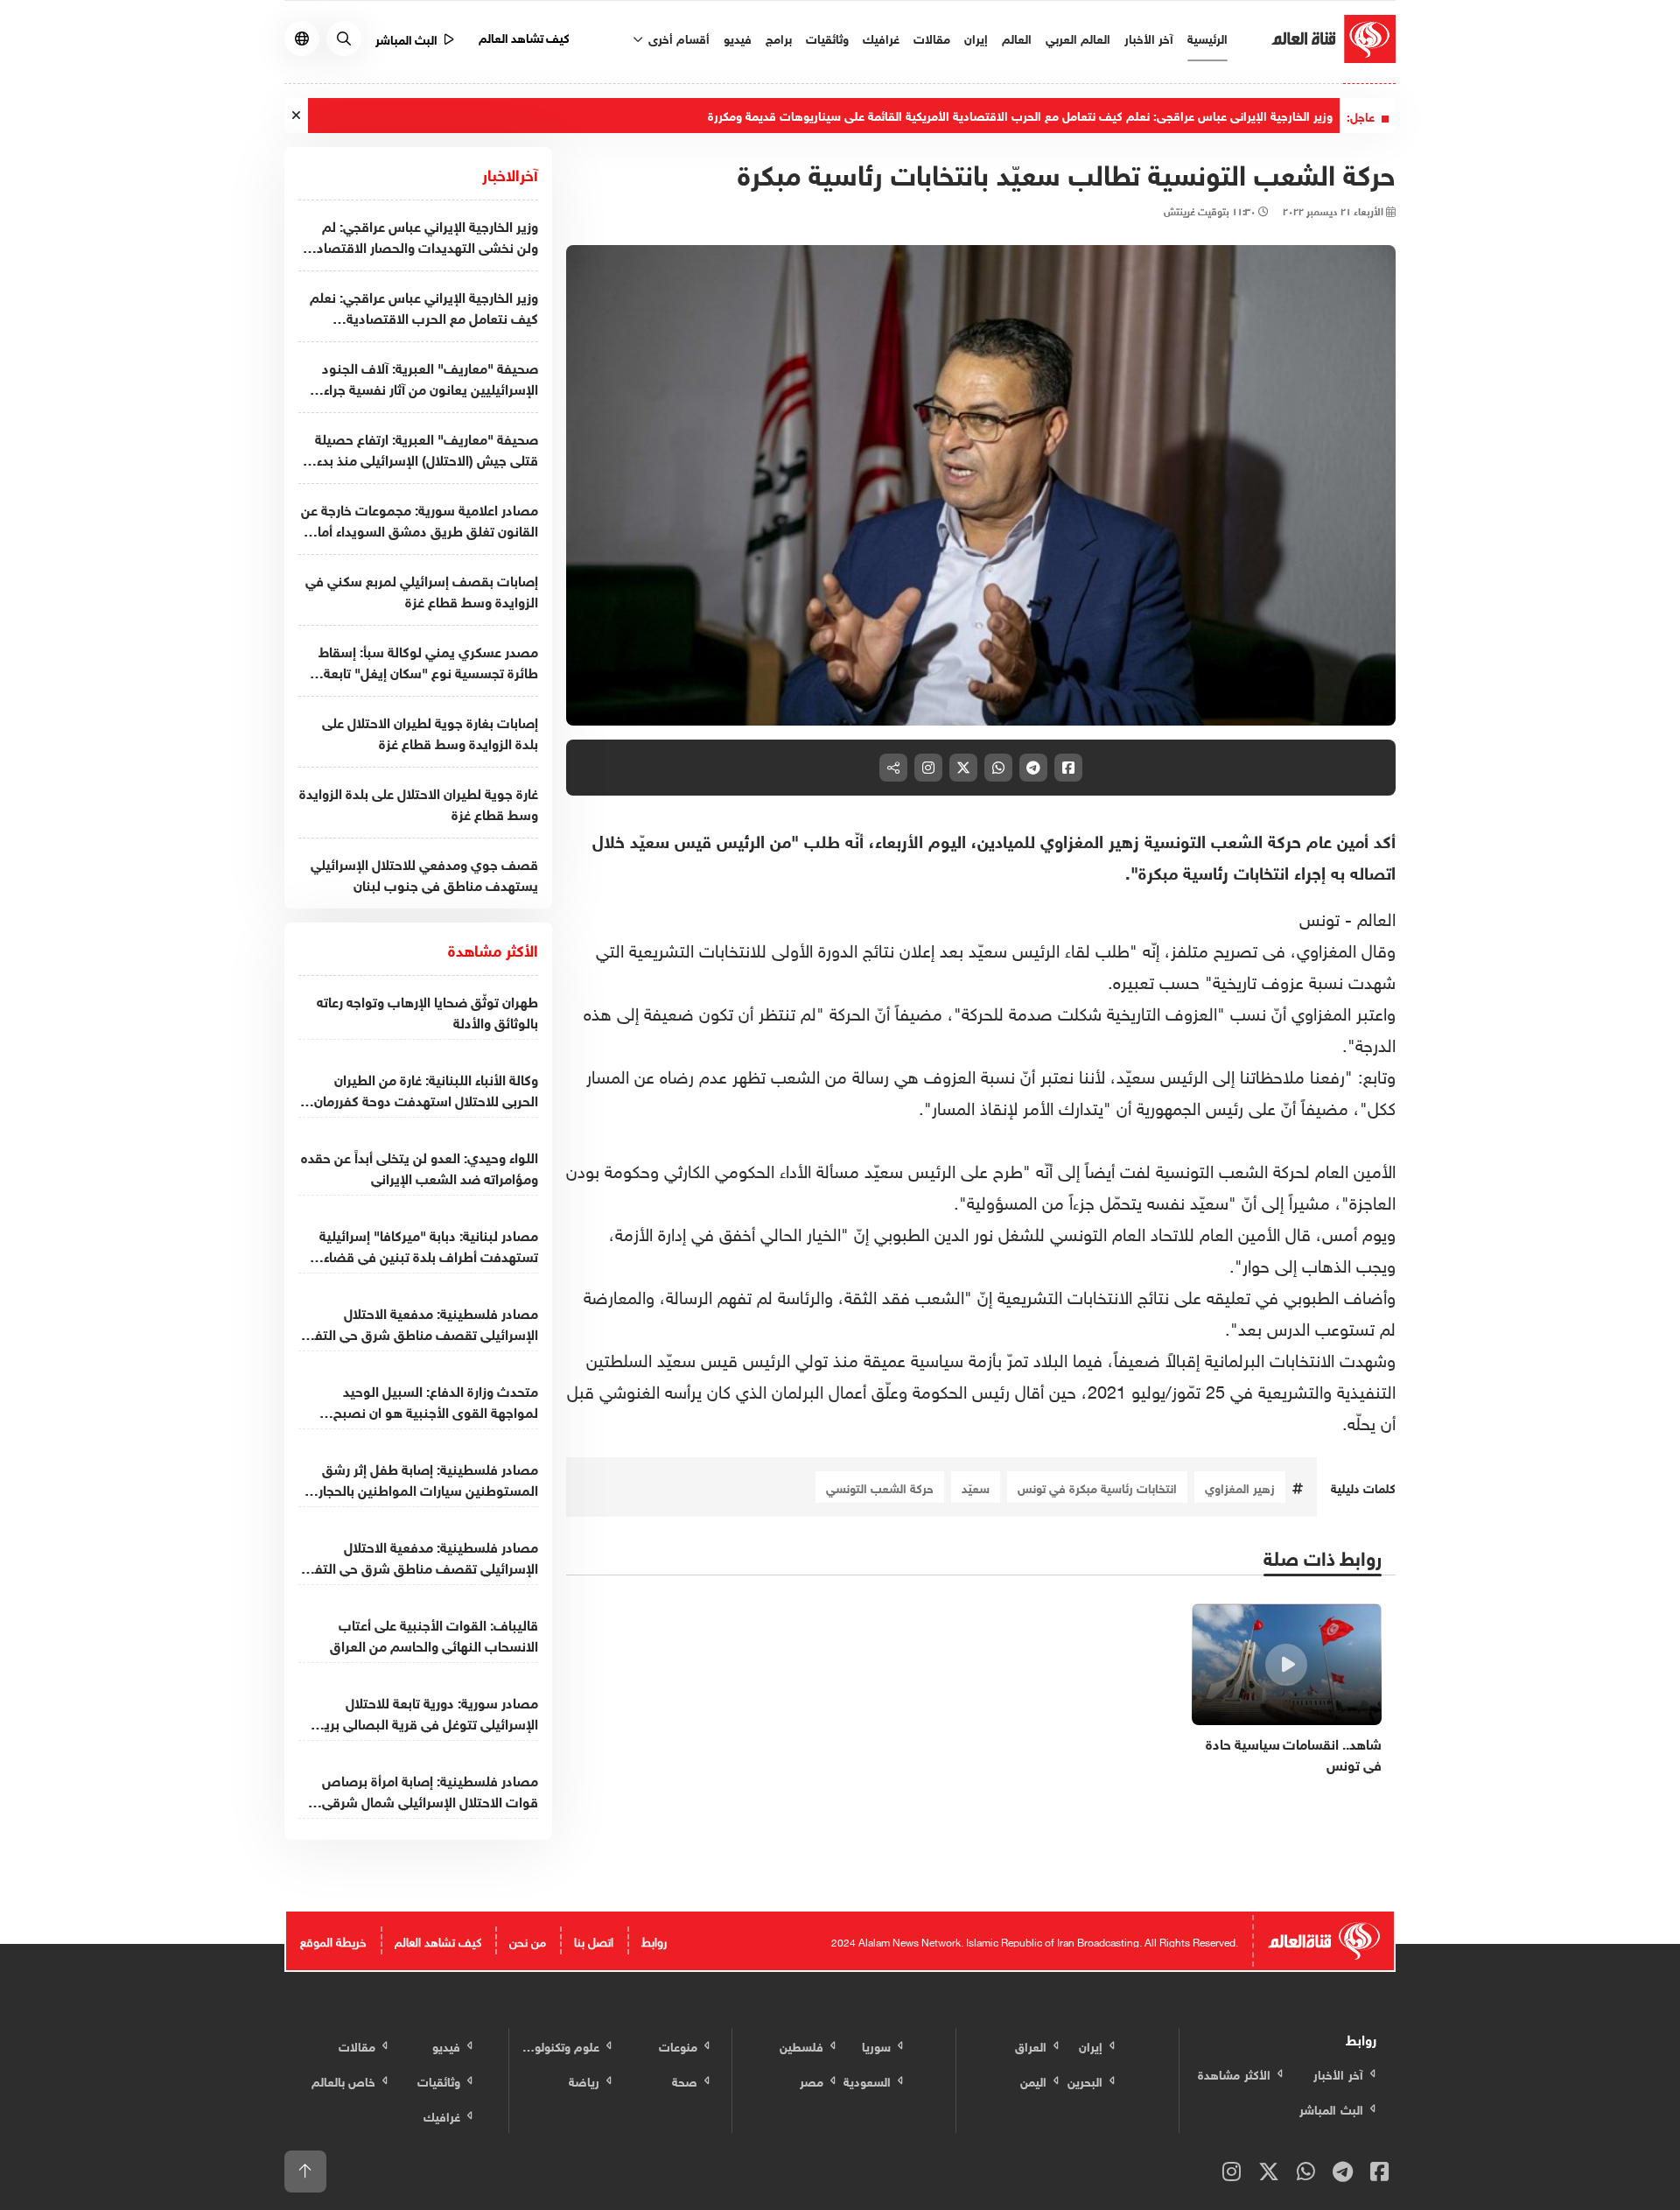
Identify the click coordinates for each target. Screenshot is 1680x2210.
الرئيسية (1207, 37)
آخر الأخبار (1149, 37)
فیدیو (738, 37)
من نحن (528, 1940)
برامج (779, 37)
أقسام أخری (677, 37)
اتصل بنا (594, 1940)
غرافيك (881, 37)
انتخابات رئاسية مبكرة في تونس (1097, 1487)
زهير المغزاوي (1240, 1487)
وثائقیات (827, 37)
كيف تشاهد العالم (525, 36)
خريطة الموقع (333, 1940)
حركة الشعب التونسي (880, 1487)
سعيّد (976, 1487)
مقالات (932, 37)
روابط (654, 1940)
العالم (1017, 37)
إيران (976, 37)
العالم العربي (1078, 37)
